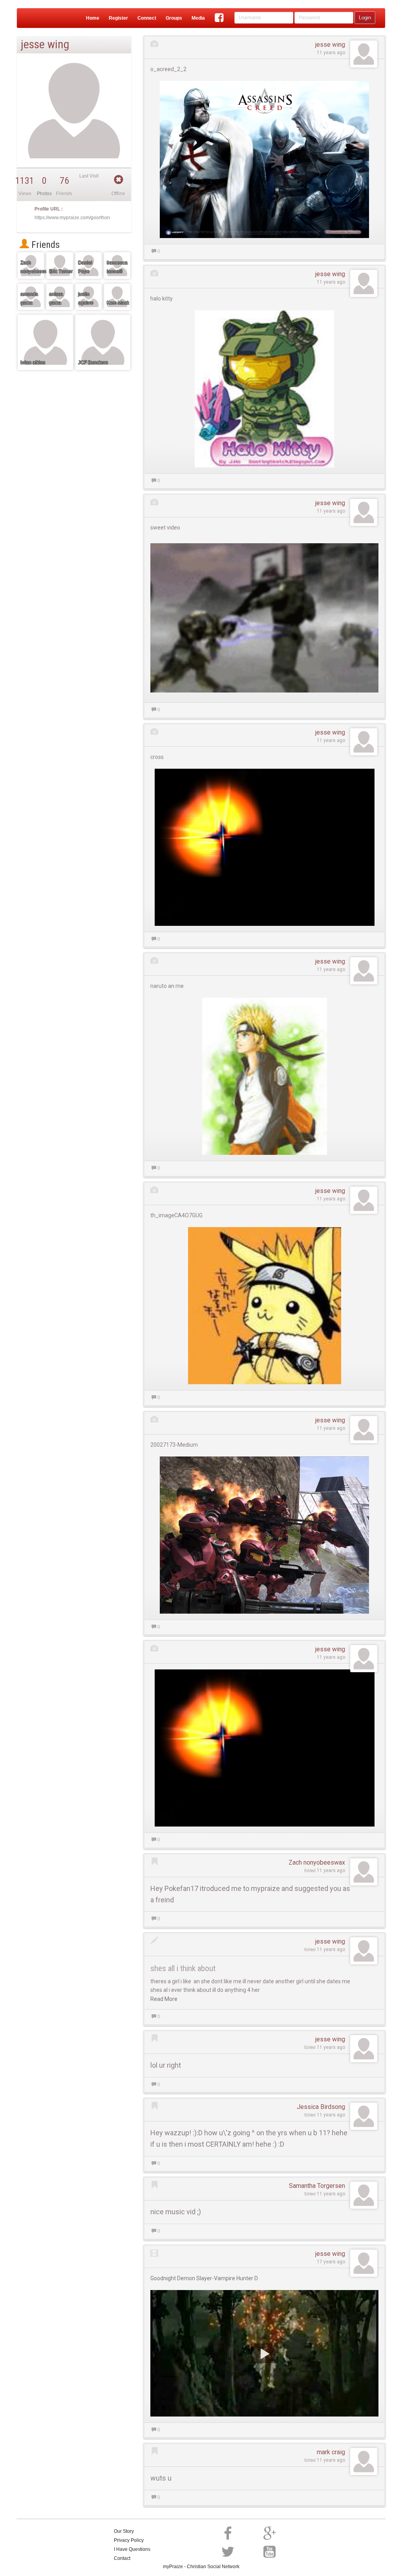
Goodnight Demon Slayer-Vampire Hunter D (204, 2278)
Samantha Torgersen (317, 2186)
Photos (44, 194)
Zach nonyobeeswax (317, 1862)
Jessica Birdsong (321, 2107)
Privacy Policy (129, 2540)
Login (365, 17)
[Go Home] (33, 18)
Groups (174, 18)
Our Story (124, 2531)
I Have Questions (132, 2549)
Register (118, 18)
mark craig (331, 2452)
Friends (44, 245)
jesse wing (330, 45)
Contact (122, 2558)
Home (93, 18)
